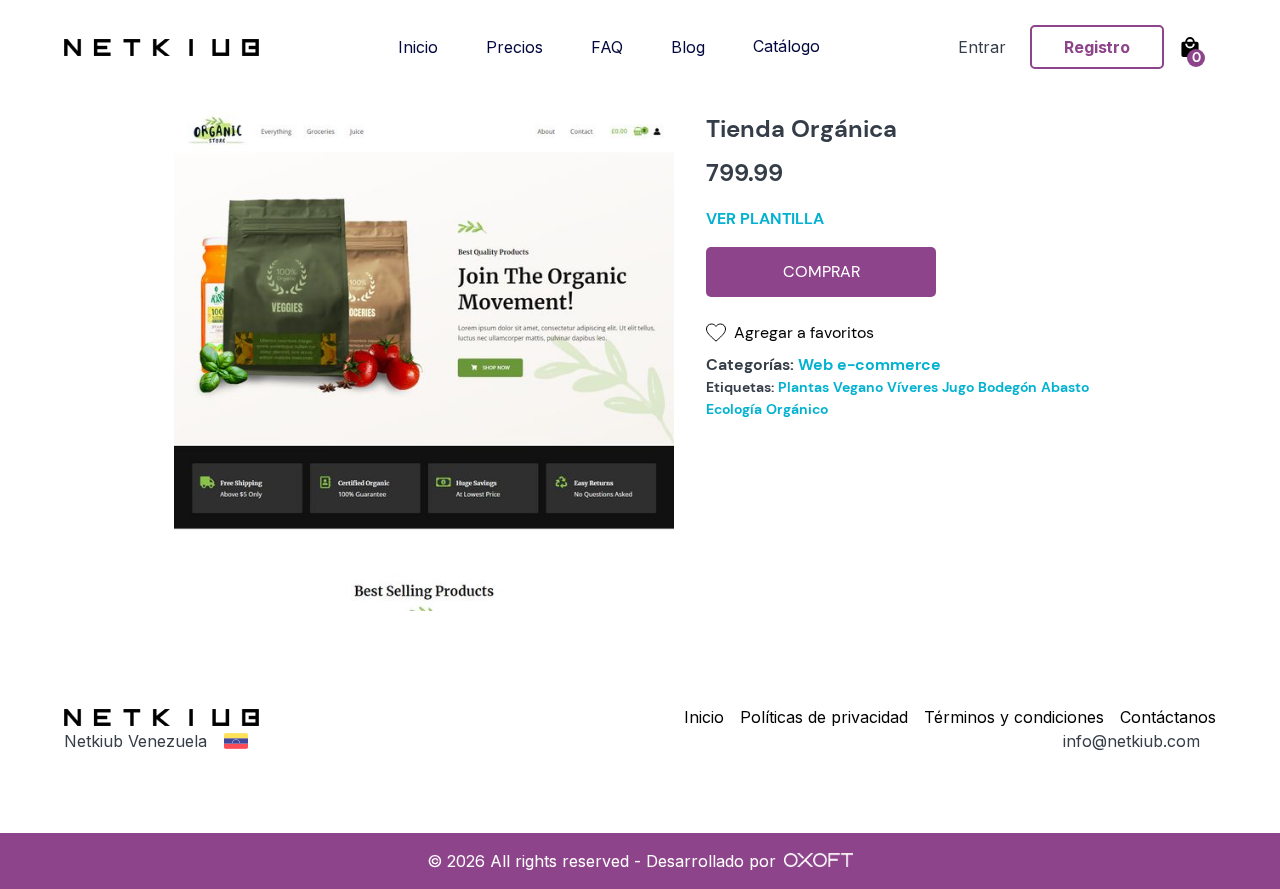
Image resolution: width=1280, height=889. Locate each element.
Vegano (858, 387)
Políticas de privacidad (824, 717)
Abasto (1065, 387)
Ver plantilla (765, 218)
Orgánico (797, 409)
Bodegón (1007, 387)
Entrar (982, 47)
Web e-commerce (869, 364)
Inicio (704, 717)
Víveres (912, 387)
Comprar (821, 271)
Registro (1097, 47)
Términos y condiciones (1014, 717)
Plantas (803, 387)
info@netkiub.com (1131, 741)
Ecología (734, 409)
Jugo (958, 387)
